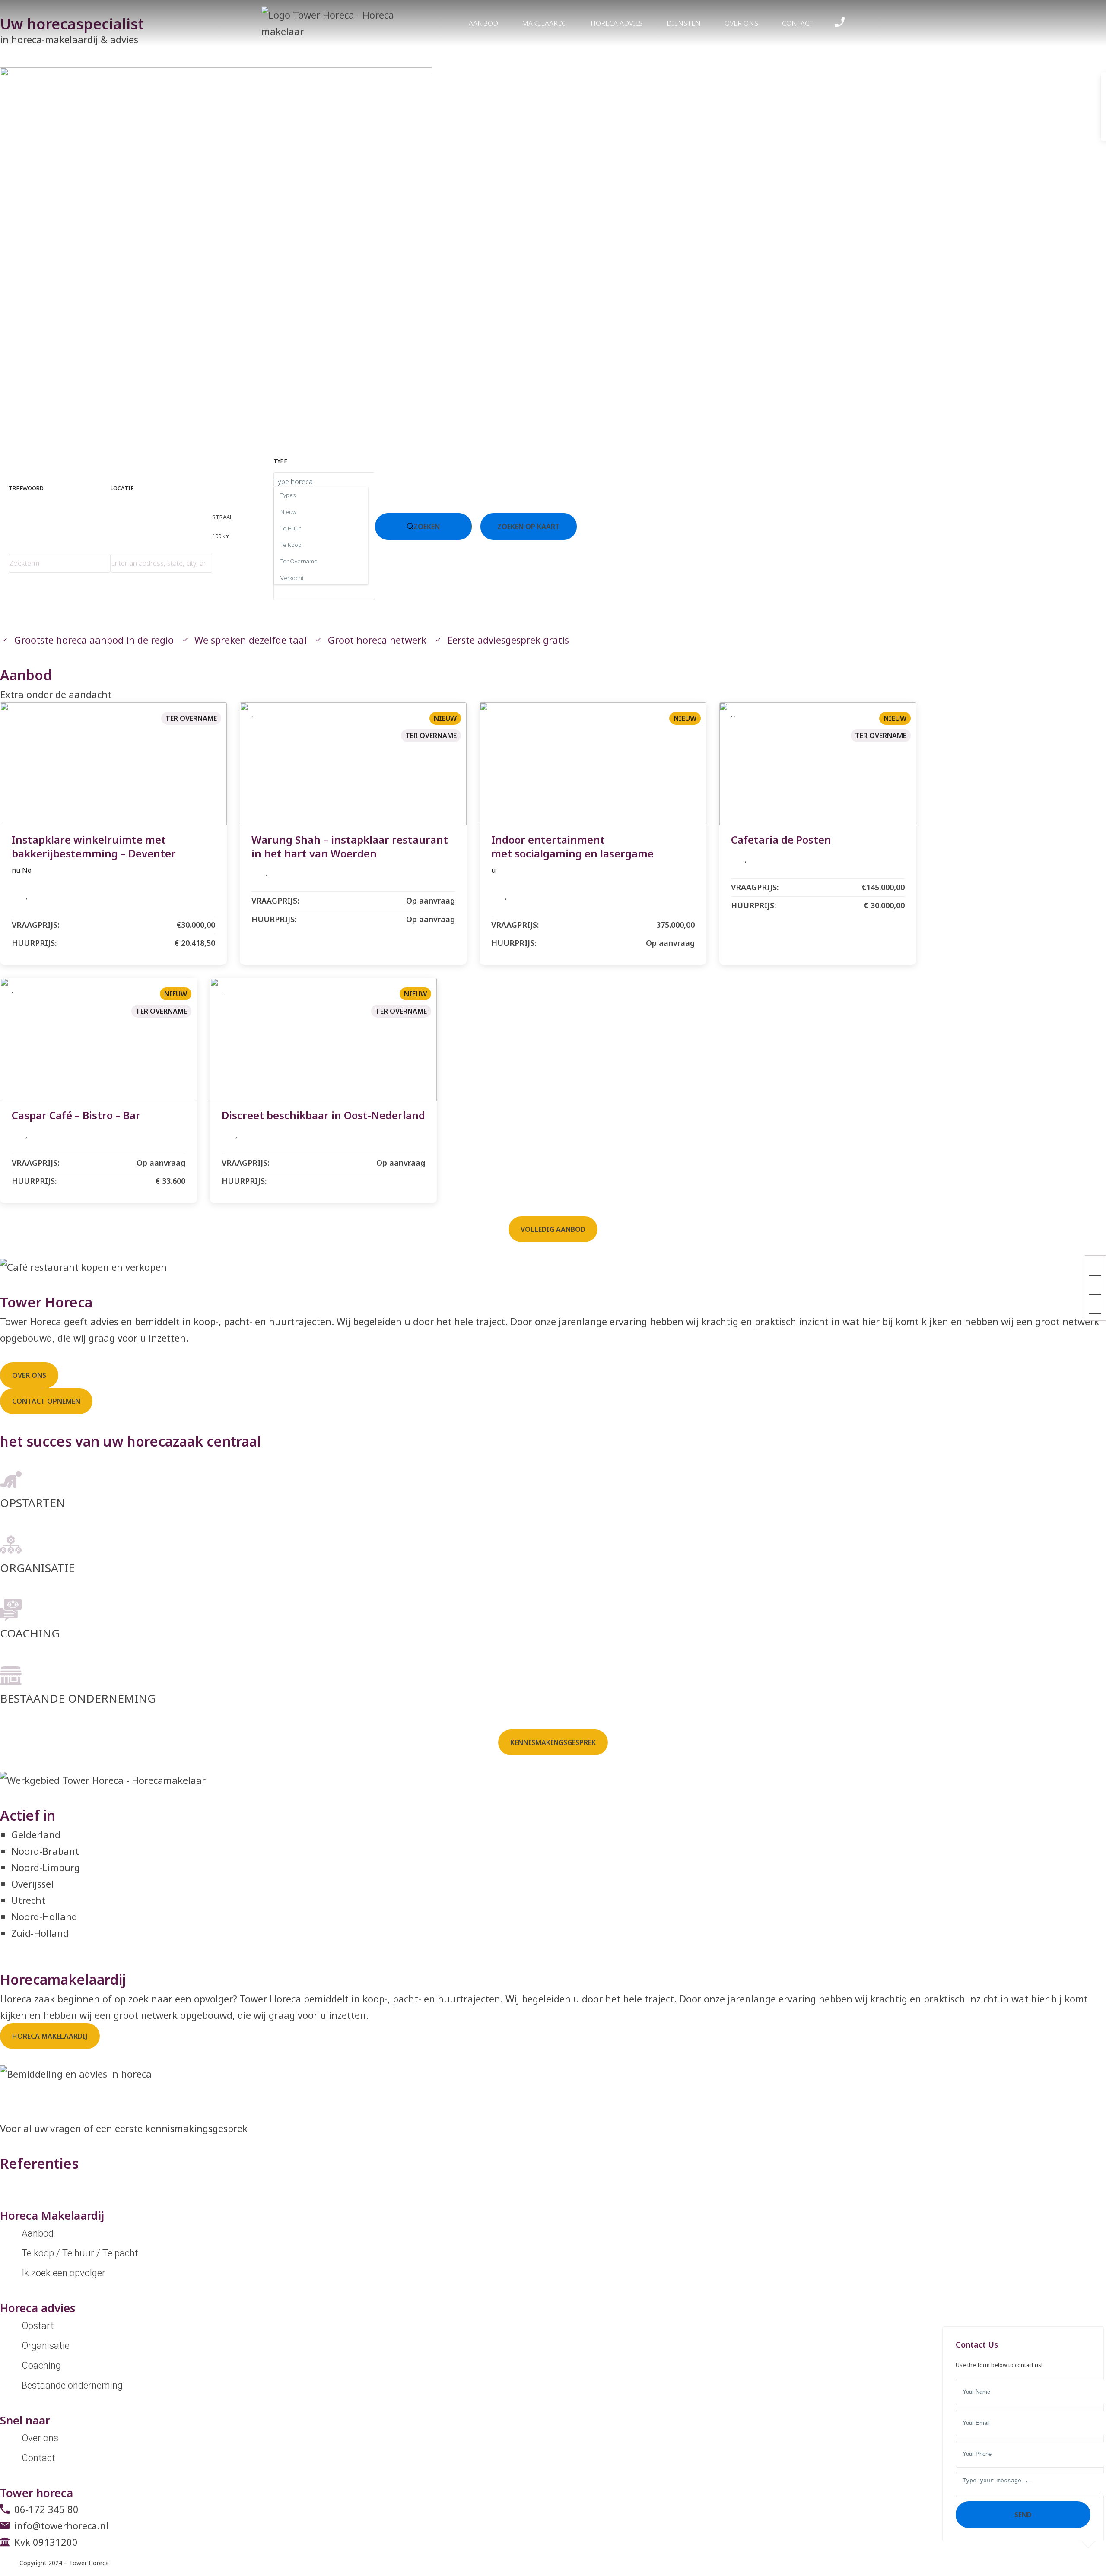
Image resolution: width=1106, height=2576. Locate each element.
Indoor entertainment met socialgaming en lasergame (572, 846)
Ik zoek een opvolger (64, 2273)
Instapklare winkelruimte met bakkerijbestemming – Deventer (94, 846)
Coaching (41, 2365)
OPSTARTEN (33, 1503)
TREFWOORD (26, 488)
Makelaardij (544, 23)
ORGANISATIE (37, 1568)
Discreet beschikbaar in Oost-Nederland (323, 1115)
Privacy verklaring (135, 2563)
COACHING (30, 1633)
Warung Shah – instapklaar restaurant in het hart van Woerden (350, 846)
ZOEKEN (427, 527)
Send (1023, 2515)
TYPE (280, 461)
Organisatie (46, 2346)
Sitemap (172, 2563)
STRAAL (222, 527)
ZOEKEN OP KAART (529, 527)
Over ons (741, 23)
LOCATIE (122, 488)
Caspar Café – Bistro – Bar (76, 1115)
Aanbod (483, 23)
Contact (798, 23)
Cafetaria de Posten (781, 839)
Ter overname (191, 718)
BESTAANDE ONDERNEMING (78, 1698)
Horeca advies (617, 23)
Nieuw (445, 718)
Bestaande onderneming (72, 2385)
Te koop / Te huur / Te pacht (80, 2253)
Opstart (38, 2326)
